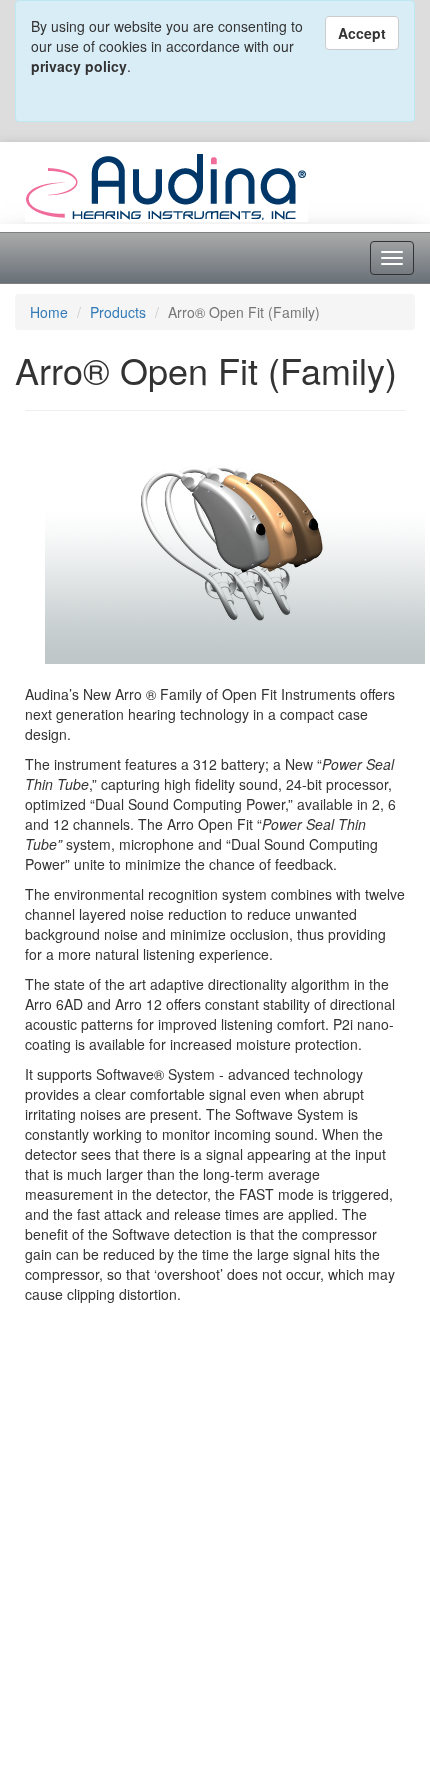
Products (118, 312)
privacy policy (79, 66)
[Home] (166, 185)
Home (49, 312)
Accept (362, 33)
